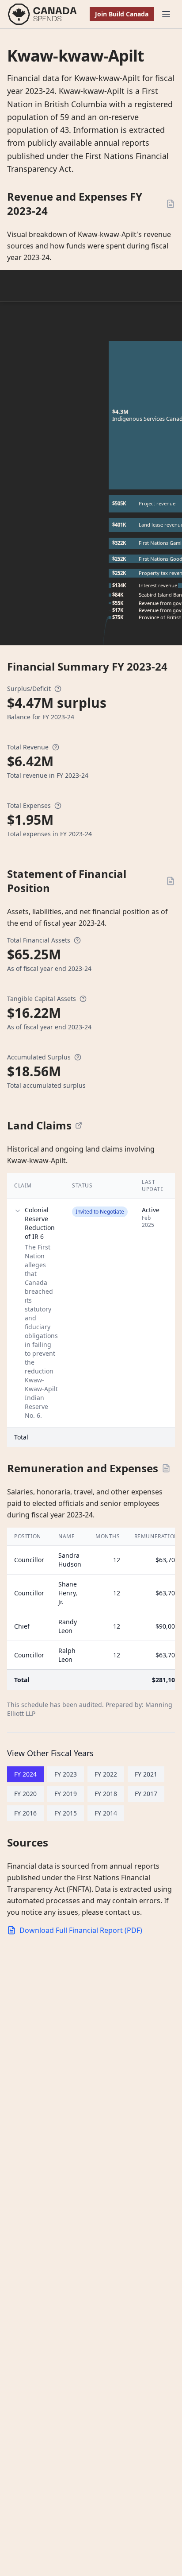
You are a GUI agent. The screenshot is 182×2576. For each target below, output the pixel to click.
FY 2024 (25, 1774)
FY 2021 (146, 1774)
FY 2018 (106, 1794)
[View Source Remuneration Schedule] (166, 1468)
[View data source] (79, 1125)
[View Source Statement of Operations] (171, 204)
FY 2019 (66, 1794)
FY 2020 (25, 1794)
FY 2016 (25, 1813)
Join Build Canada (122, 14)
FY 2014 (106, 1813)
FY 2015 (66, 1813)
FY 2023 (66, 1774)
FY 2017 (146, 1794)
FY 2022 (106, 1774)
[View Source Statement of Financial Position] (171, 881)
